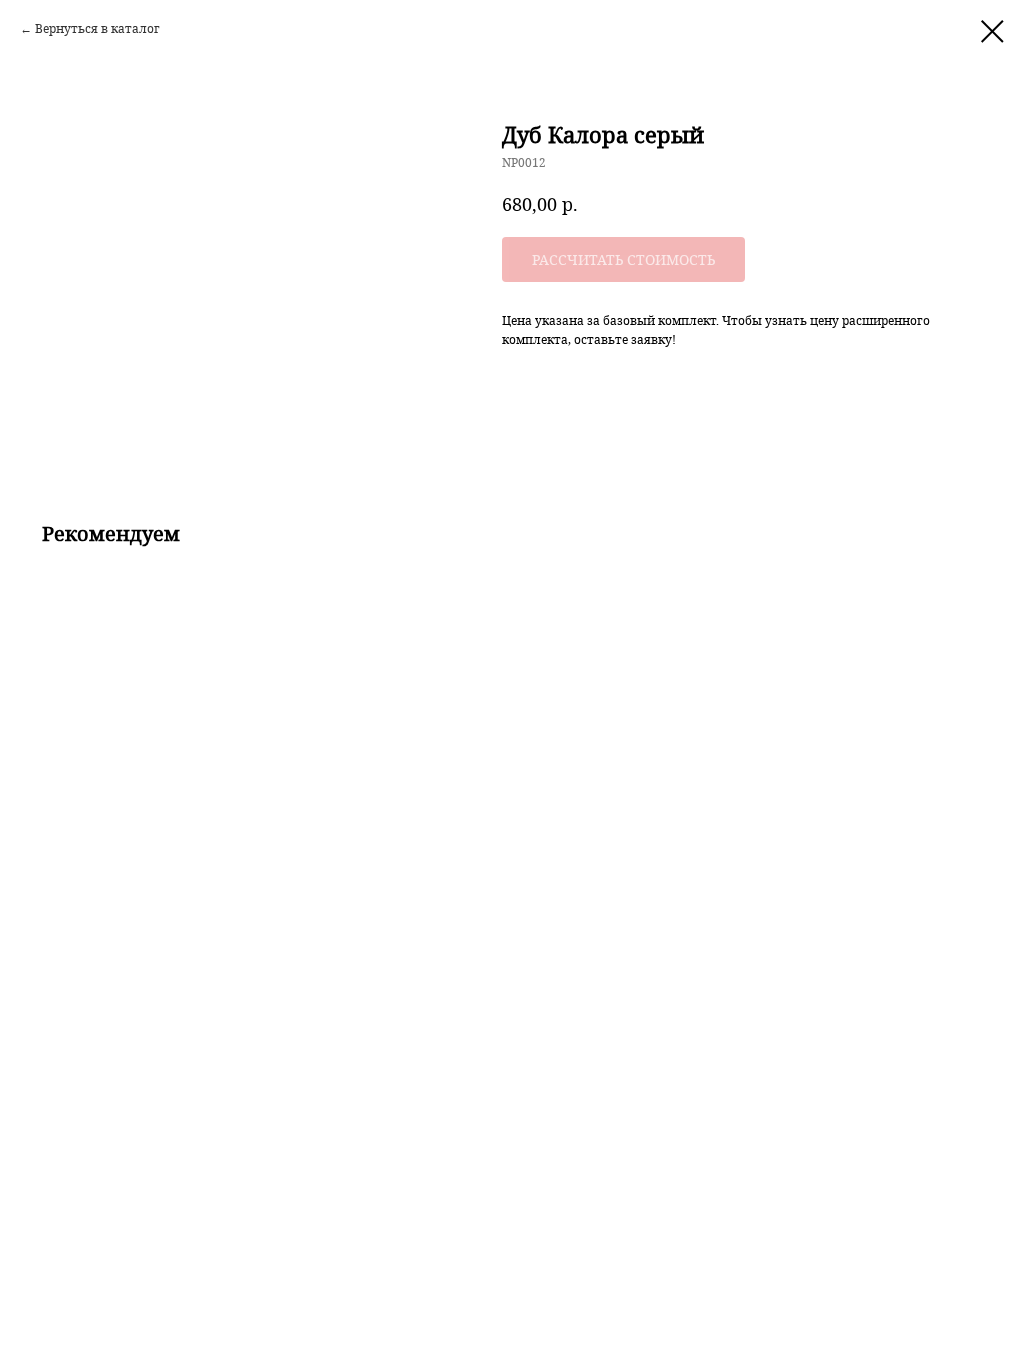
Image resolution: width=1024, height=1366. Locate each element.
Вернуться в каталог (97, 28)
